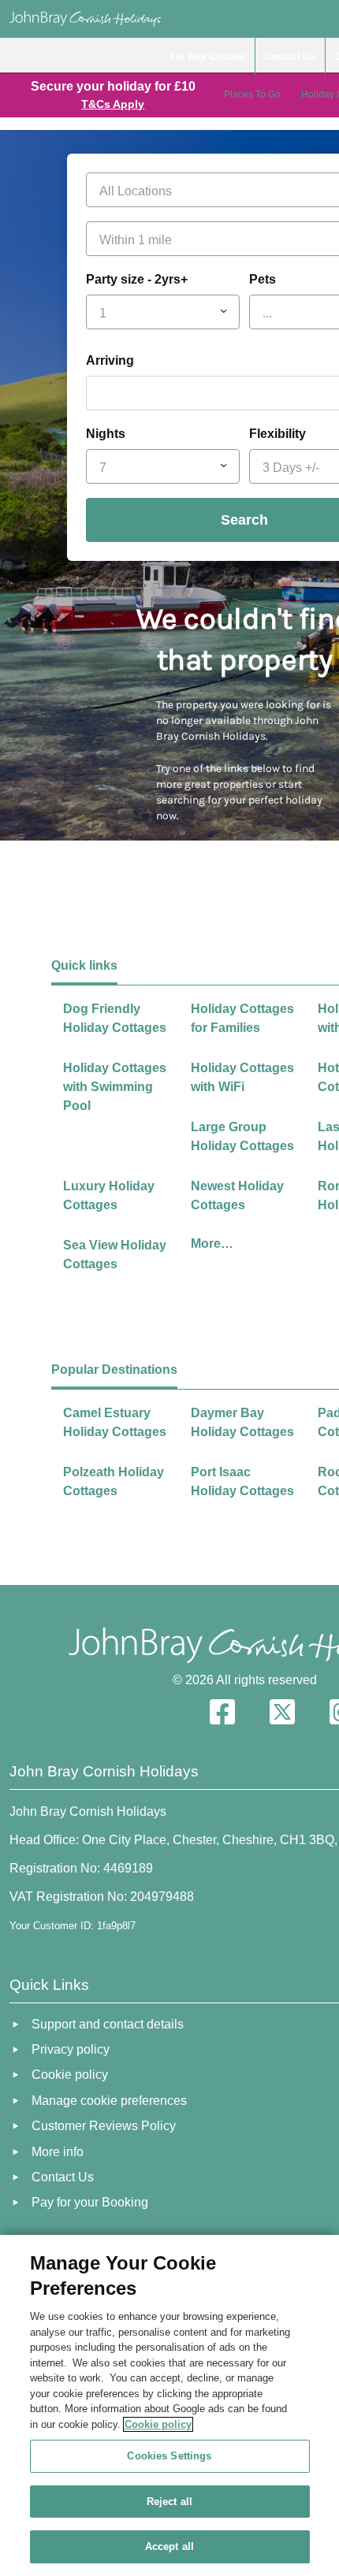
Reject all (169, 2502)
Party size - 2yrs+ (137, 279)
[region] (169, 2405)
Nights (106, 434)
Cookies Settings (169, 2456)
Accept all (169, 2546)
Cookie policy (158, 2424)
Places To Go (252, 95)
